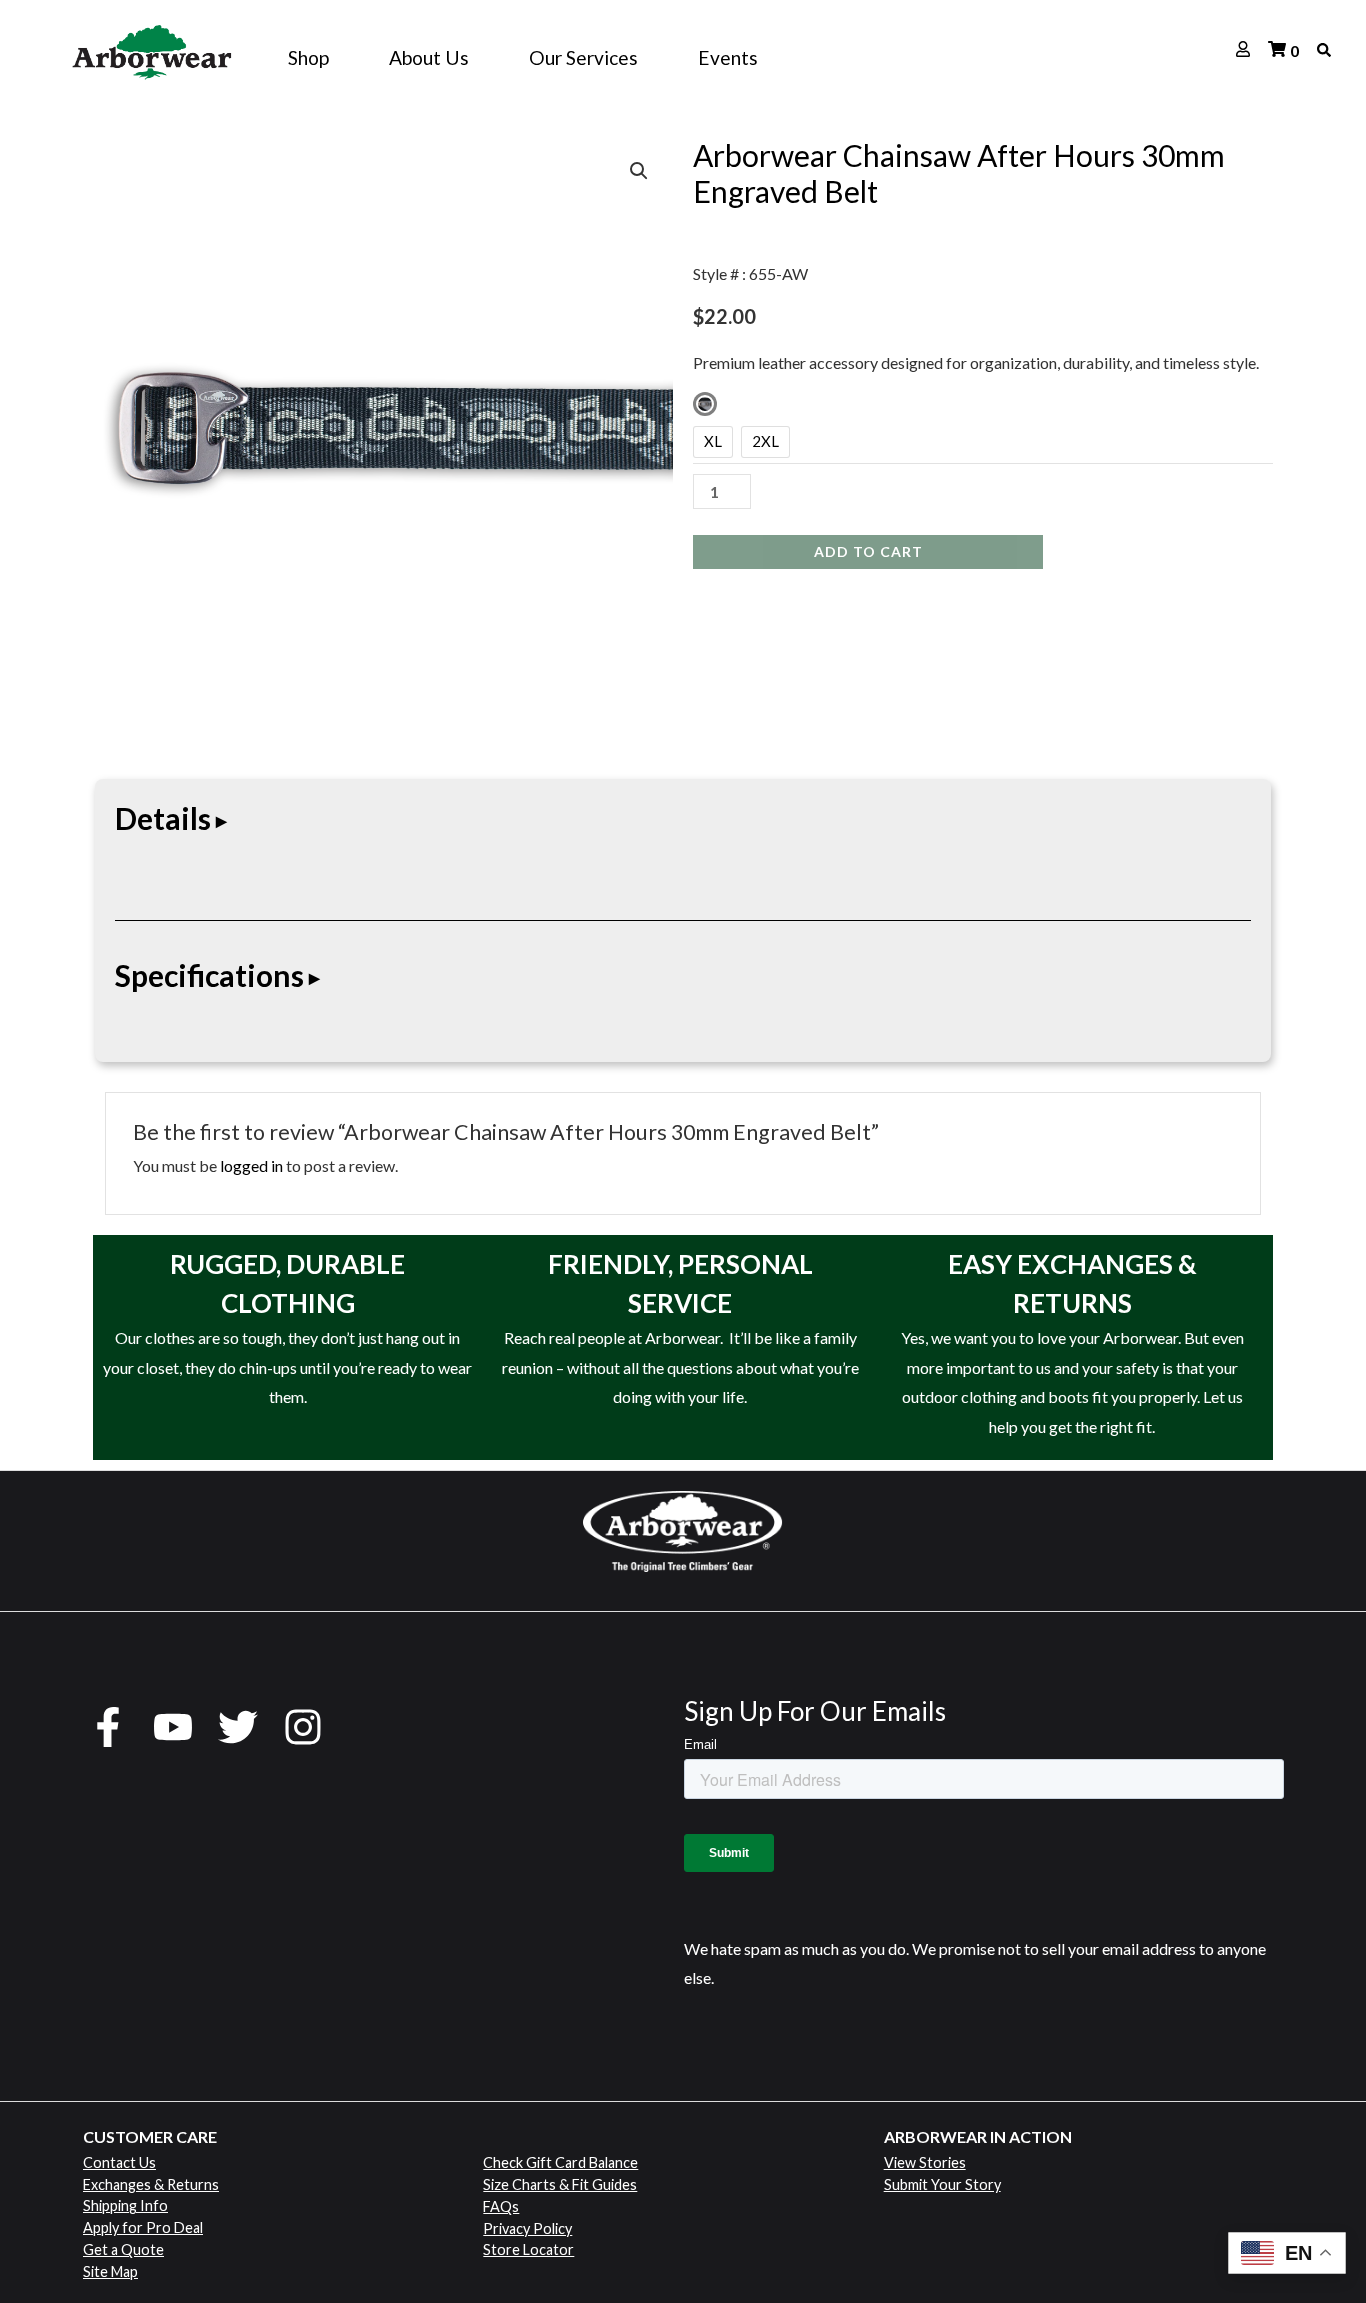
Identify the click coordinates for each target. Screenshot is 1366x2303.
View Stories (925, 2162)
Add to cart (868, 551)
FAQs (501, 2206)
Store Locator (528, 2249)
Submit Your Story (942, 2184)
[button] (639, 171)
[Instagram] (303, 1727)
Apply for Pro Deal (143, 2227)
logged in (251, 1165)
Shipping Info (125, 2205)
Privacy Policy (527, 2228)
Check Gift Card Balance (560, 2162)
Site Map (110, 2271)
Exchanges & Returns (151, 2184)
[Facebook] (108, 1727)
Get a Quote (123, 2249)
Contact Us (119, 2162)
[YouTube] (173, 1727)
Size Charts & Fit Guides (560, 2184)
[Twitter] (238, 1727)
